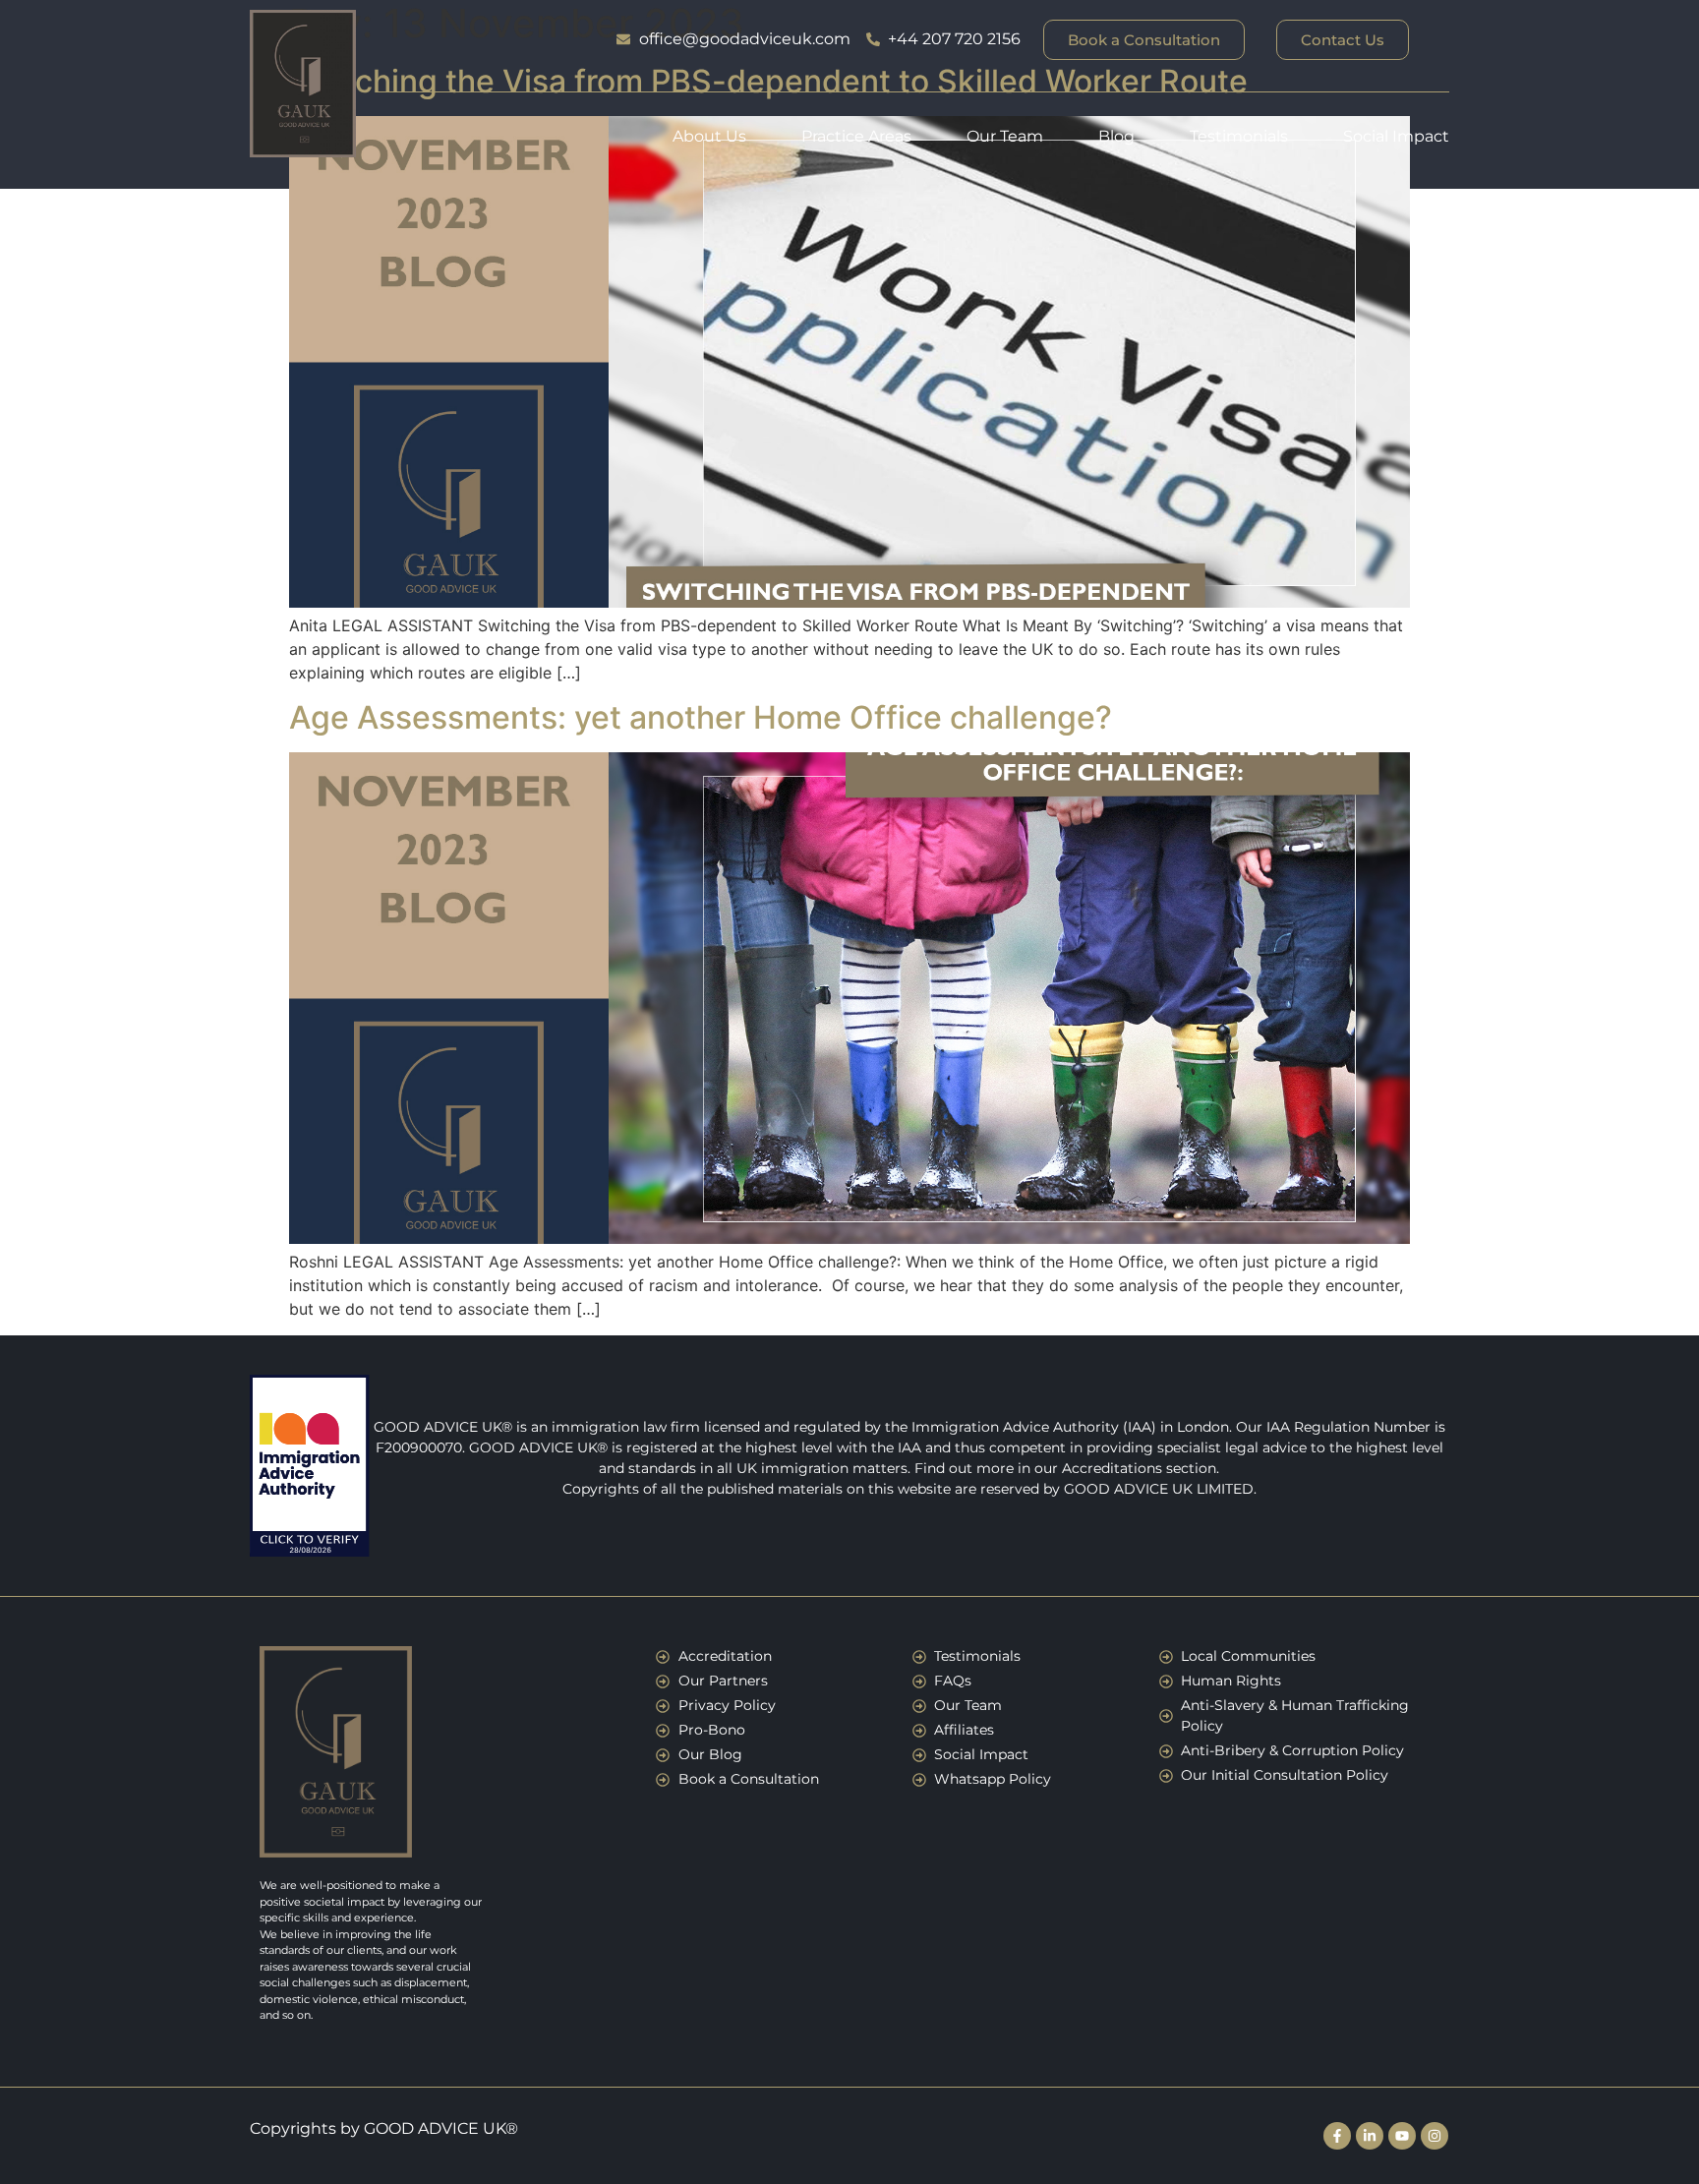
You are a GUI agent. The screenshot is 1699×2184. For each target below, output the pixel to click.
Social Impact (1396, 136)
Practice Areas (856, 136)
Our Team (1005, 136)
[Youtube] (1402, 2136)
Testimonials (1239, 136)
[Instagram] (1435, 2136)
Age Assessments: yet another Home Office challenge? (701, 717)
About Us (709, 136)
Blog (1116, 136)
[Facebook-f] (1337, 2136)
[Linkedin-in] (1370, 2136)
